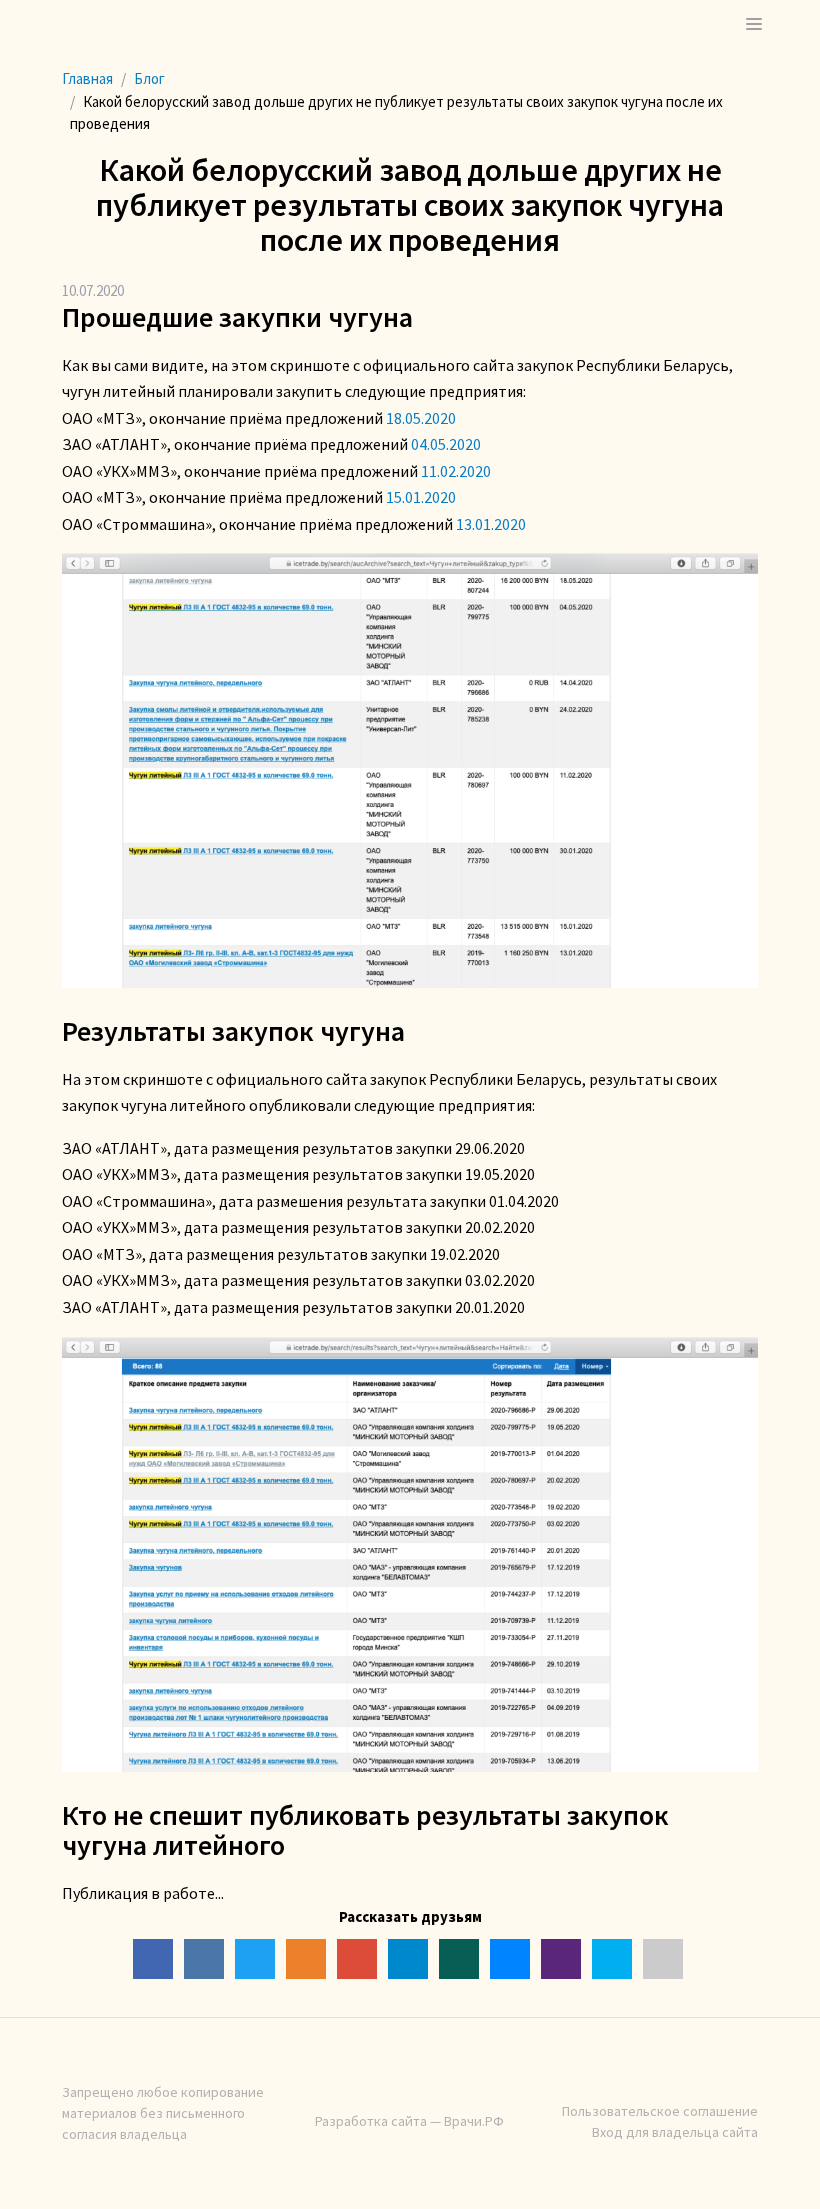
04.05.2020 (446, 444)
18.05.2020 (421, 418)
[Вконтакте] (204, 1959)
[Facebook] (153, 1959)
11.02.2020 (456, 471)
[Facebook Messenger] (510, 1959)
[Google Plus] (357, 1959)
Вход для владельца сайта (675, 2132)
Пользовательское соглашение (660, 2111)
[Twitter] (255, 1959)
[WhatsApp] (459, 1959)
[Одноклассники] (306, 1959)
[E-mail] (663, 1959)
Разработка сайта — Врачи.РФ (409, 2121)
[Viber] (561, 1959)
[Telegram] (408, 1959)
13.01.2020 (491, 524)
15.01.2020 (421, 497)
